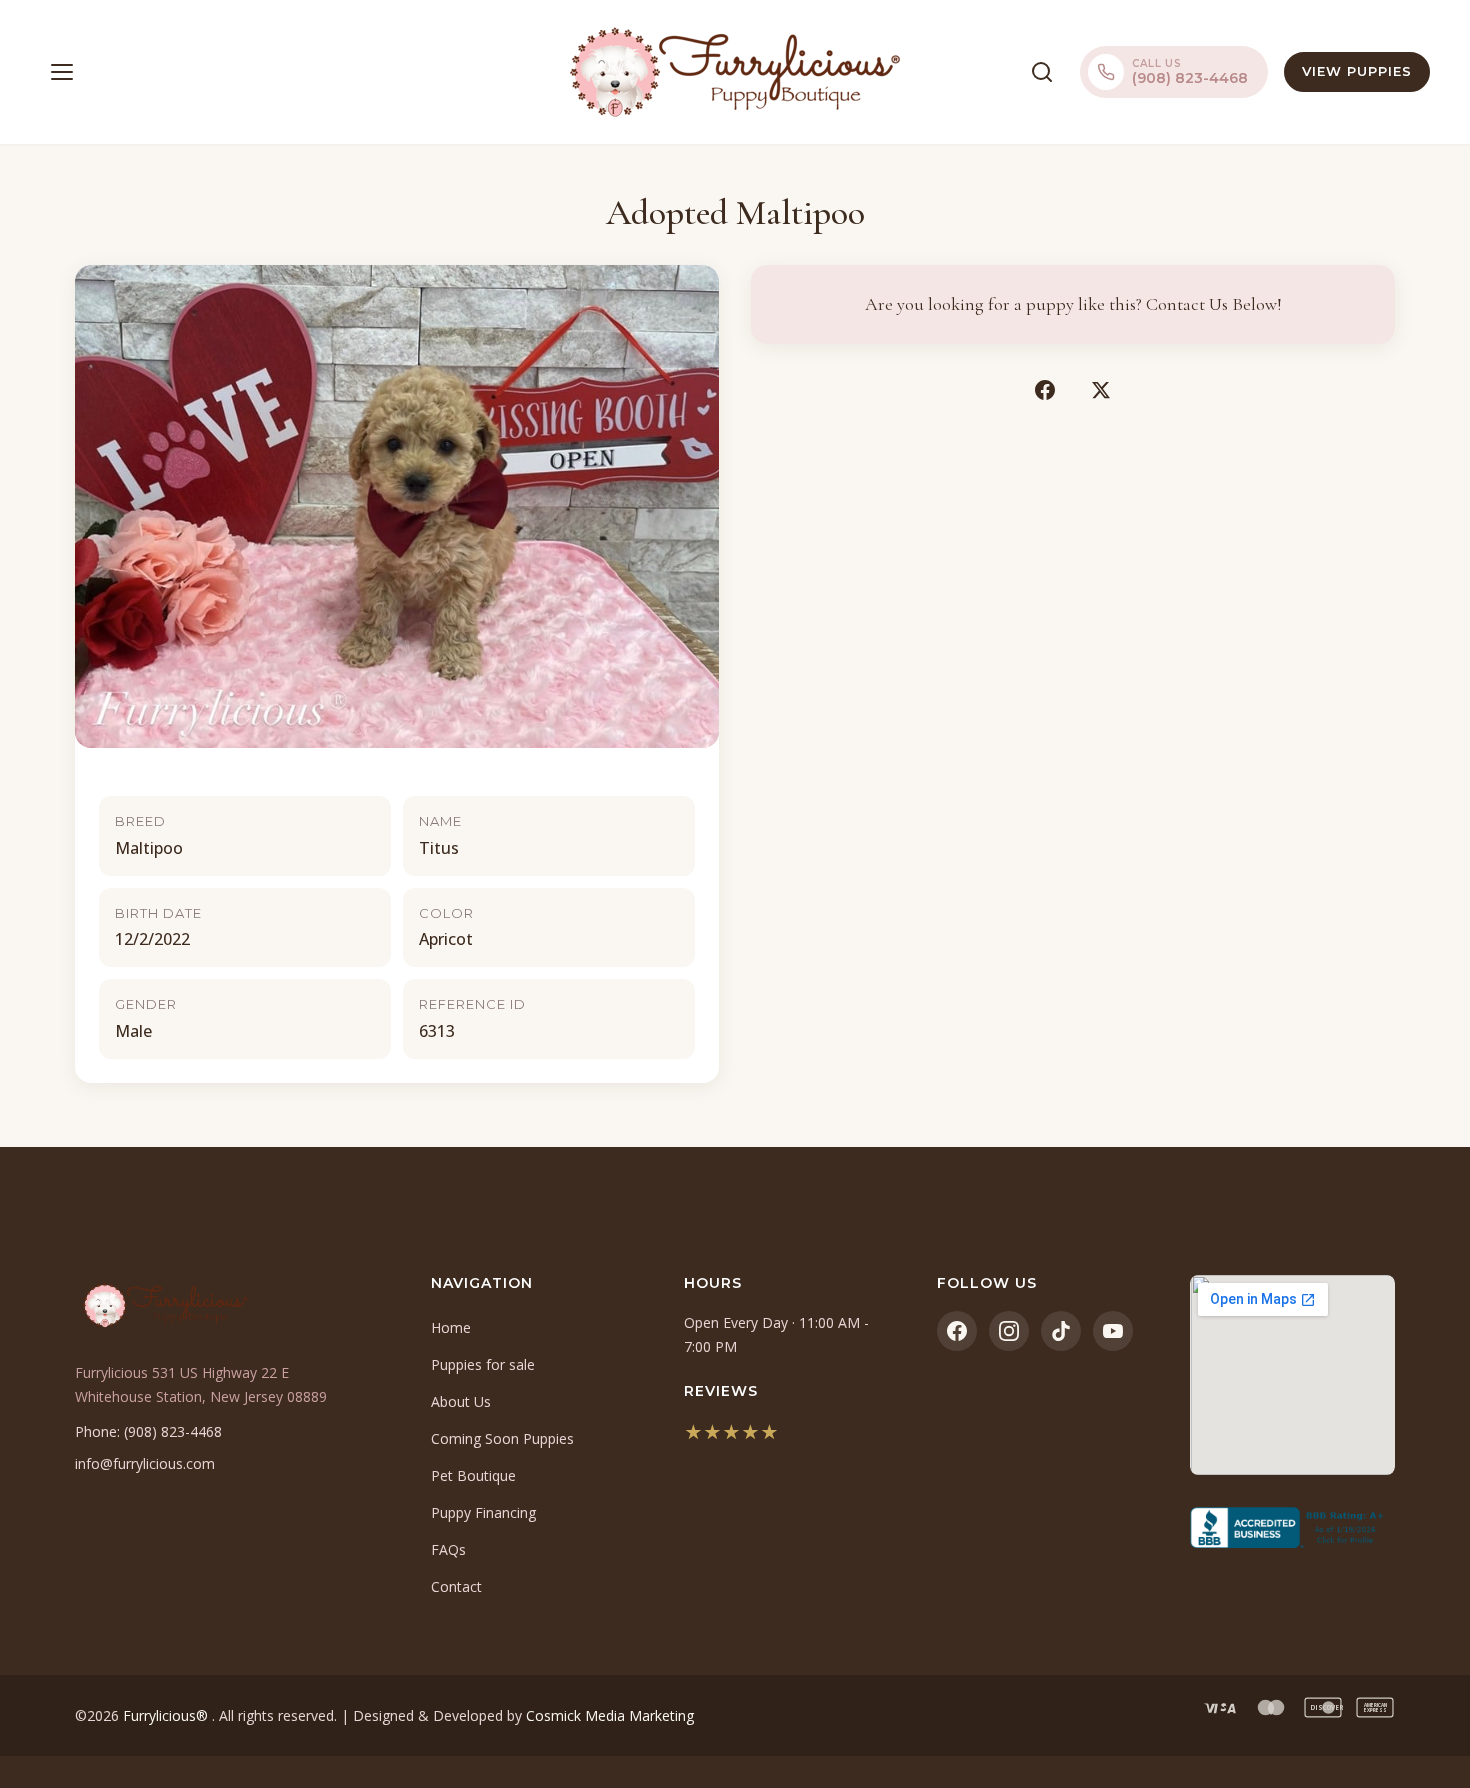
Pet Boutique (473, 1475)
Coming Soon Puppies (502, 1438)
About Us (461, 1401)
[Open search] (1042, 72)
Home (451, 1327)
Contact (456, 1586)
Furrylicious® (167, 1715)
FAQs (448, 1549)
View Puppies (1357, 71)
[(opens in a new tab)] (1292, 1528)
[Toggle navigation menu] (62, 72)
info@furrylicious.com (145, 1463)
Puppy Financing (483, 1512)
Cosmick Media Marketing (610, 1715)
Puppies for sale (483, 1364)
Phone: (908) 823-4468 (148, 1431)
